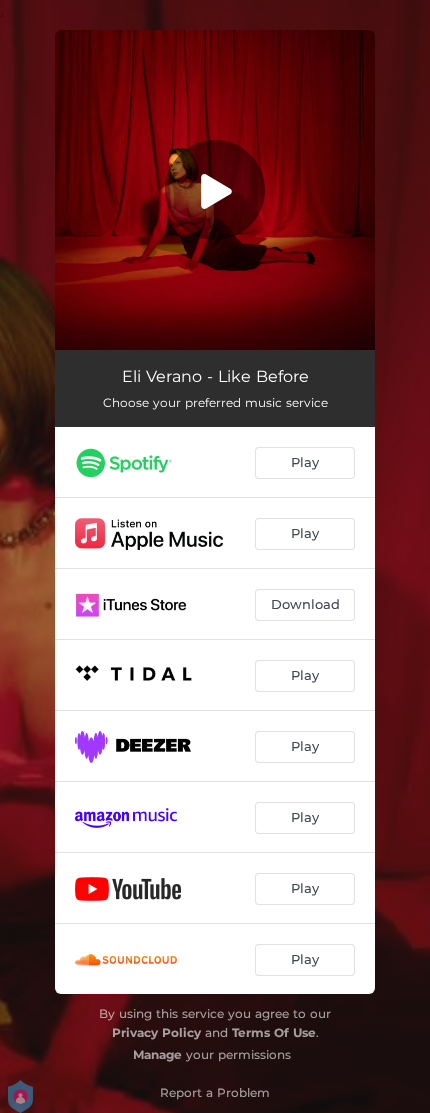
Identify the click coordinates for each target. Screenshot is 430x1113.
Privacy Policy (156, 1032)
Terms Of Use (274, 1032)
